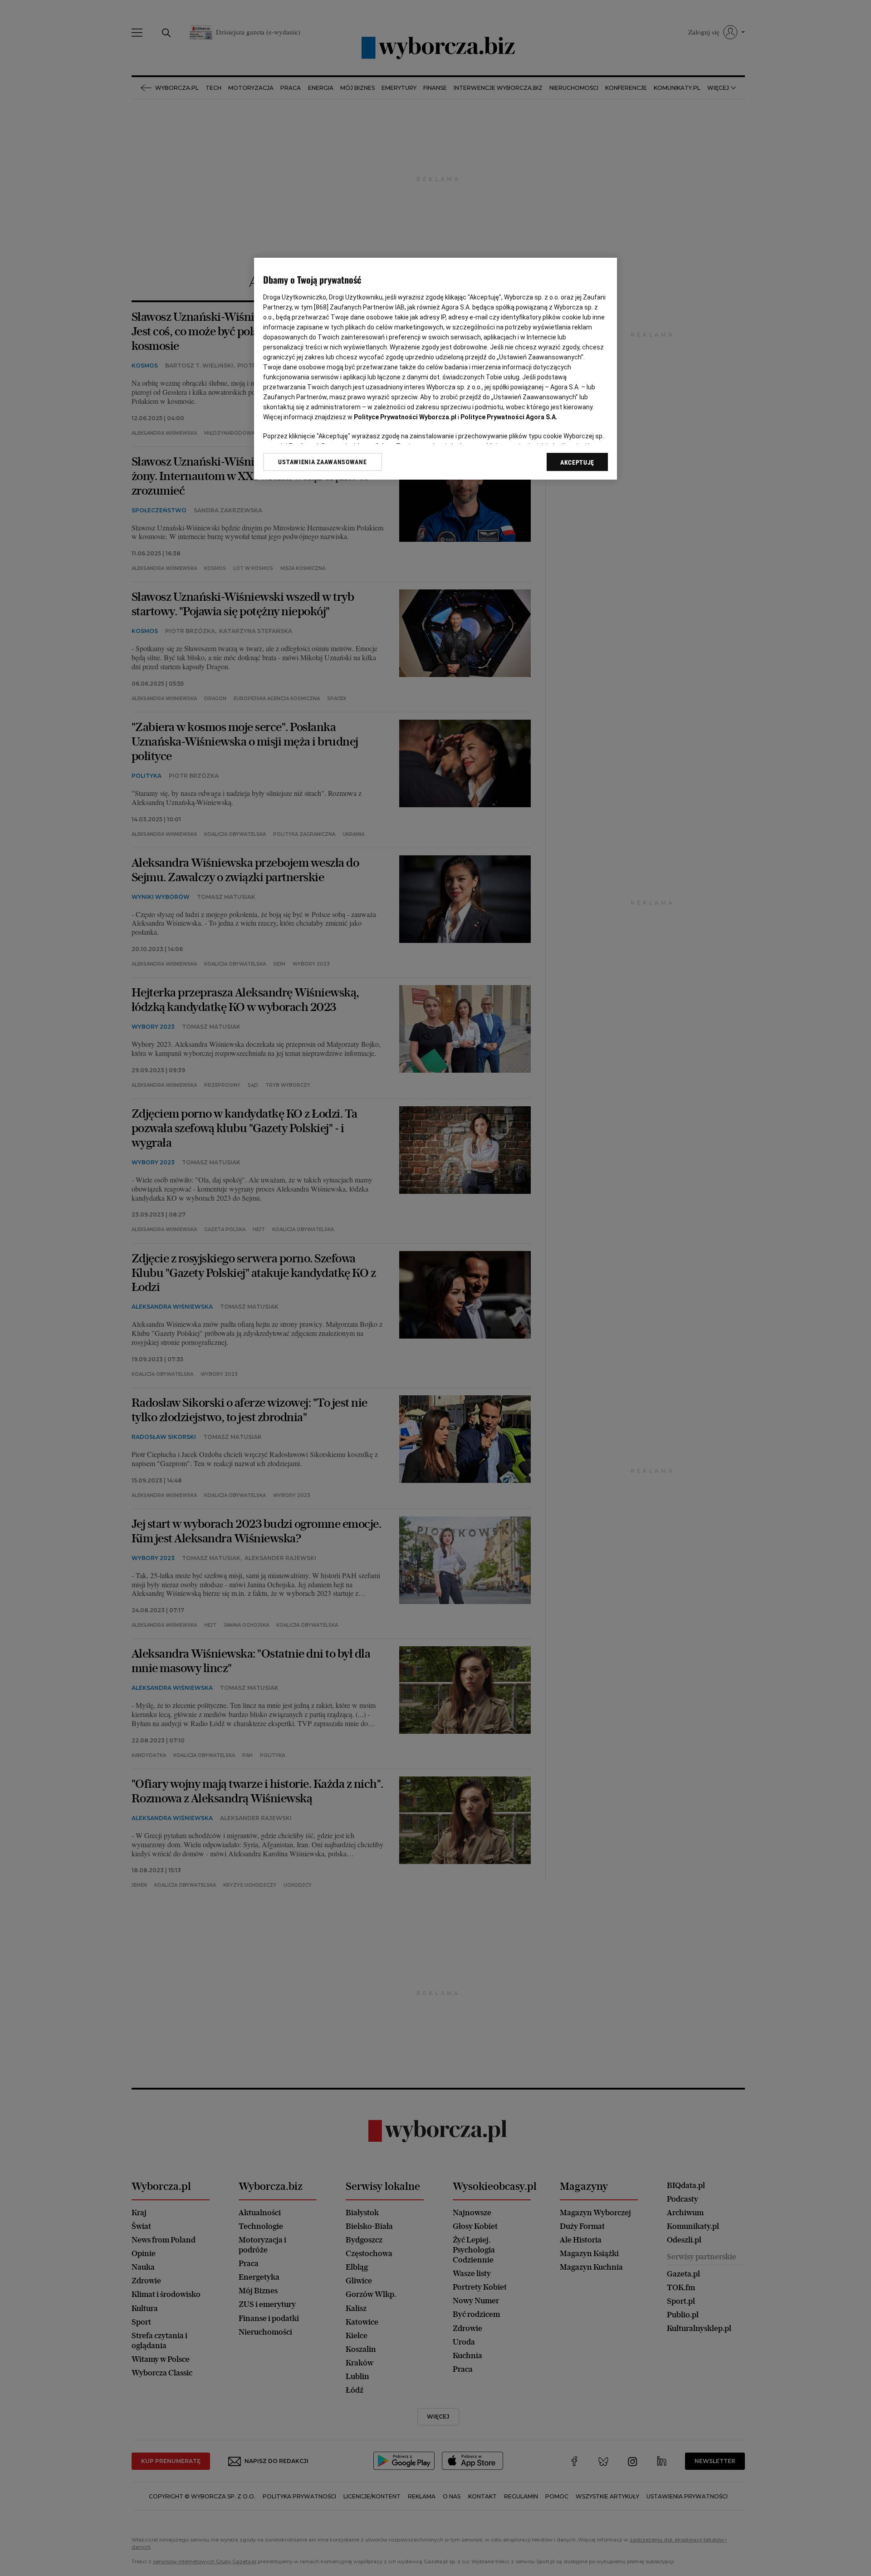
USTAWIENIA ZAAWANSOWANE (322, 462)
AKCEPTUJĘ (577, 462)
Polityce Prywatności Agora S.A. (509, 417)
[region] (435, 369)
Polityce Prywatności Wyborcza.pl (405, 417)
